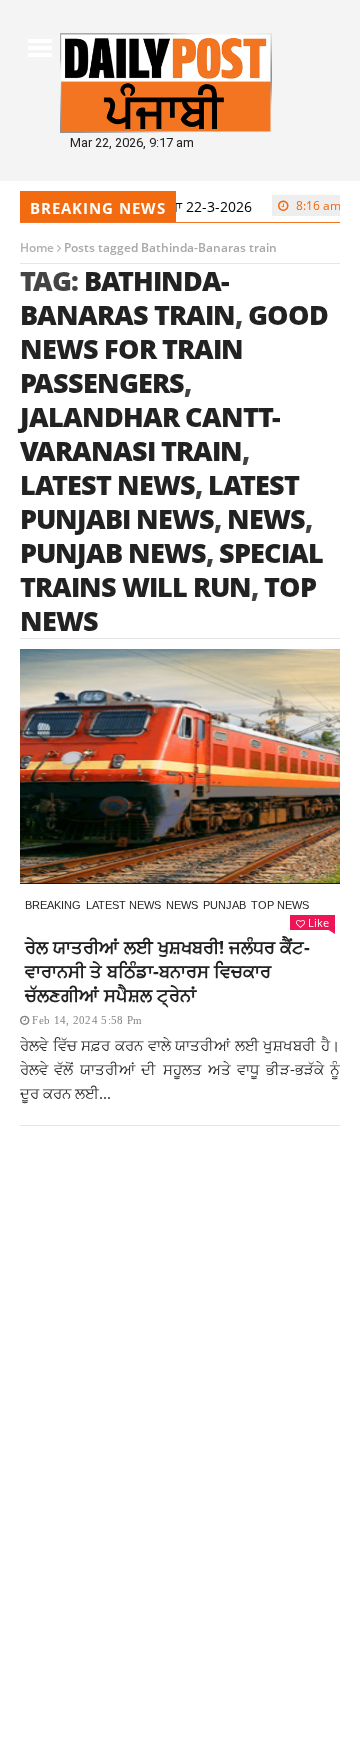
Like (318, 922)
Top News (280, 905)
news (266, 518)
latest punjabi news (159, 501)
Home (37, 247)
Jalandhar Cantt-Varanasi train (150, 433)
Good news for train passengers (174, 348)
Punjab (224, 905)
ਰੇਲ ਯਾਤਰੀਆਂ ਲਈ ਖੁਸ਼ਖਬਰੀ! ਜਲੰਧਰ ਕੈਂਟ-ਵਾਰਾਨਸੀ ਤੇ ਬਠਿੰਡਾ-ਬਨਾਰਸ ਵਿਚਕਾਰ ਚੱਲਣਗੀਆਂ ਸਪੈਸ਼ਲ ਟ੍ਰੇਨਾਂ (167, 971)
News (182, 905)
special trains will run (171, 569)
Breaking (53, 905)
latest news (107, 484)
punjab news (113, 552)
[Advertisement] (180, 1364)
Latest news (123, 905)
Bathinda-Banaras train (127, 297)
